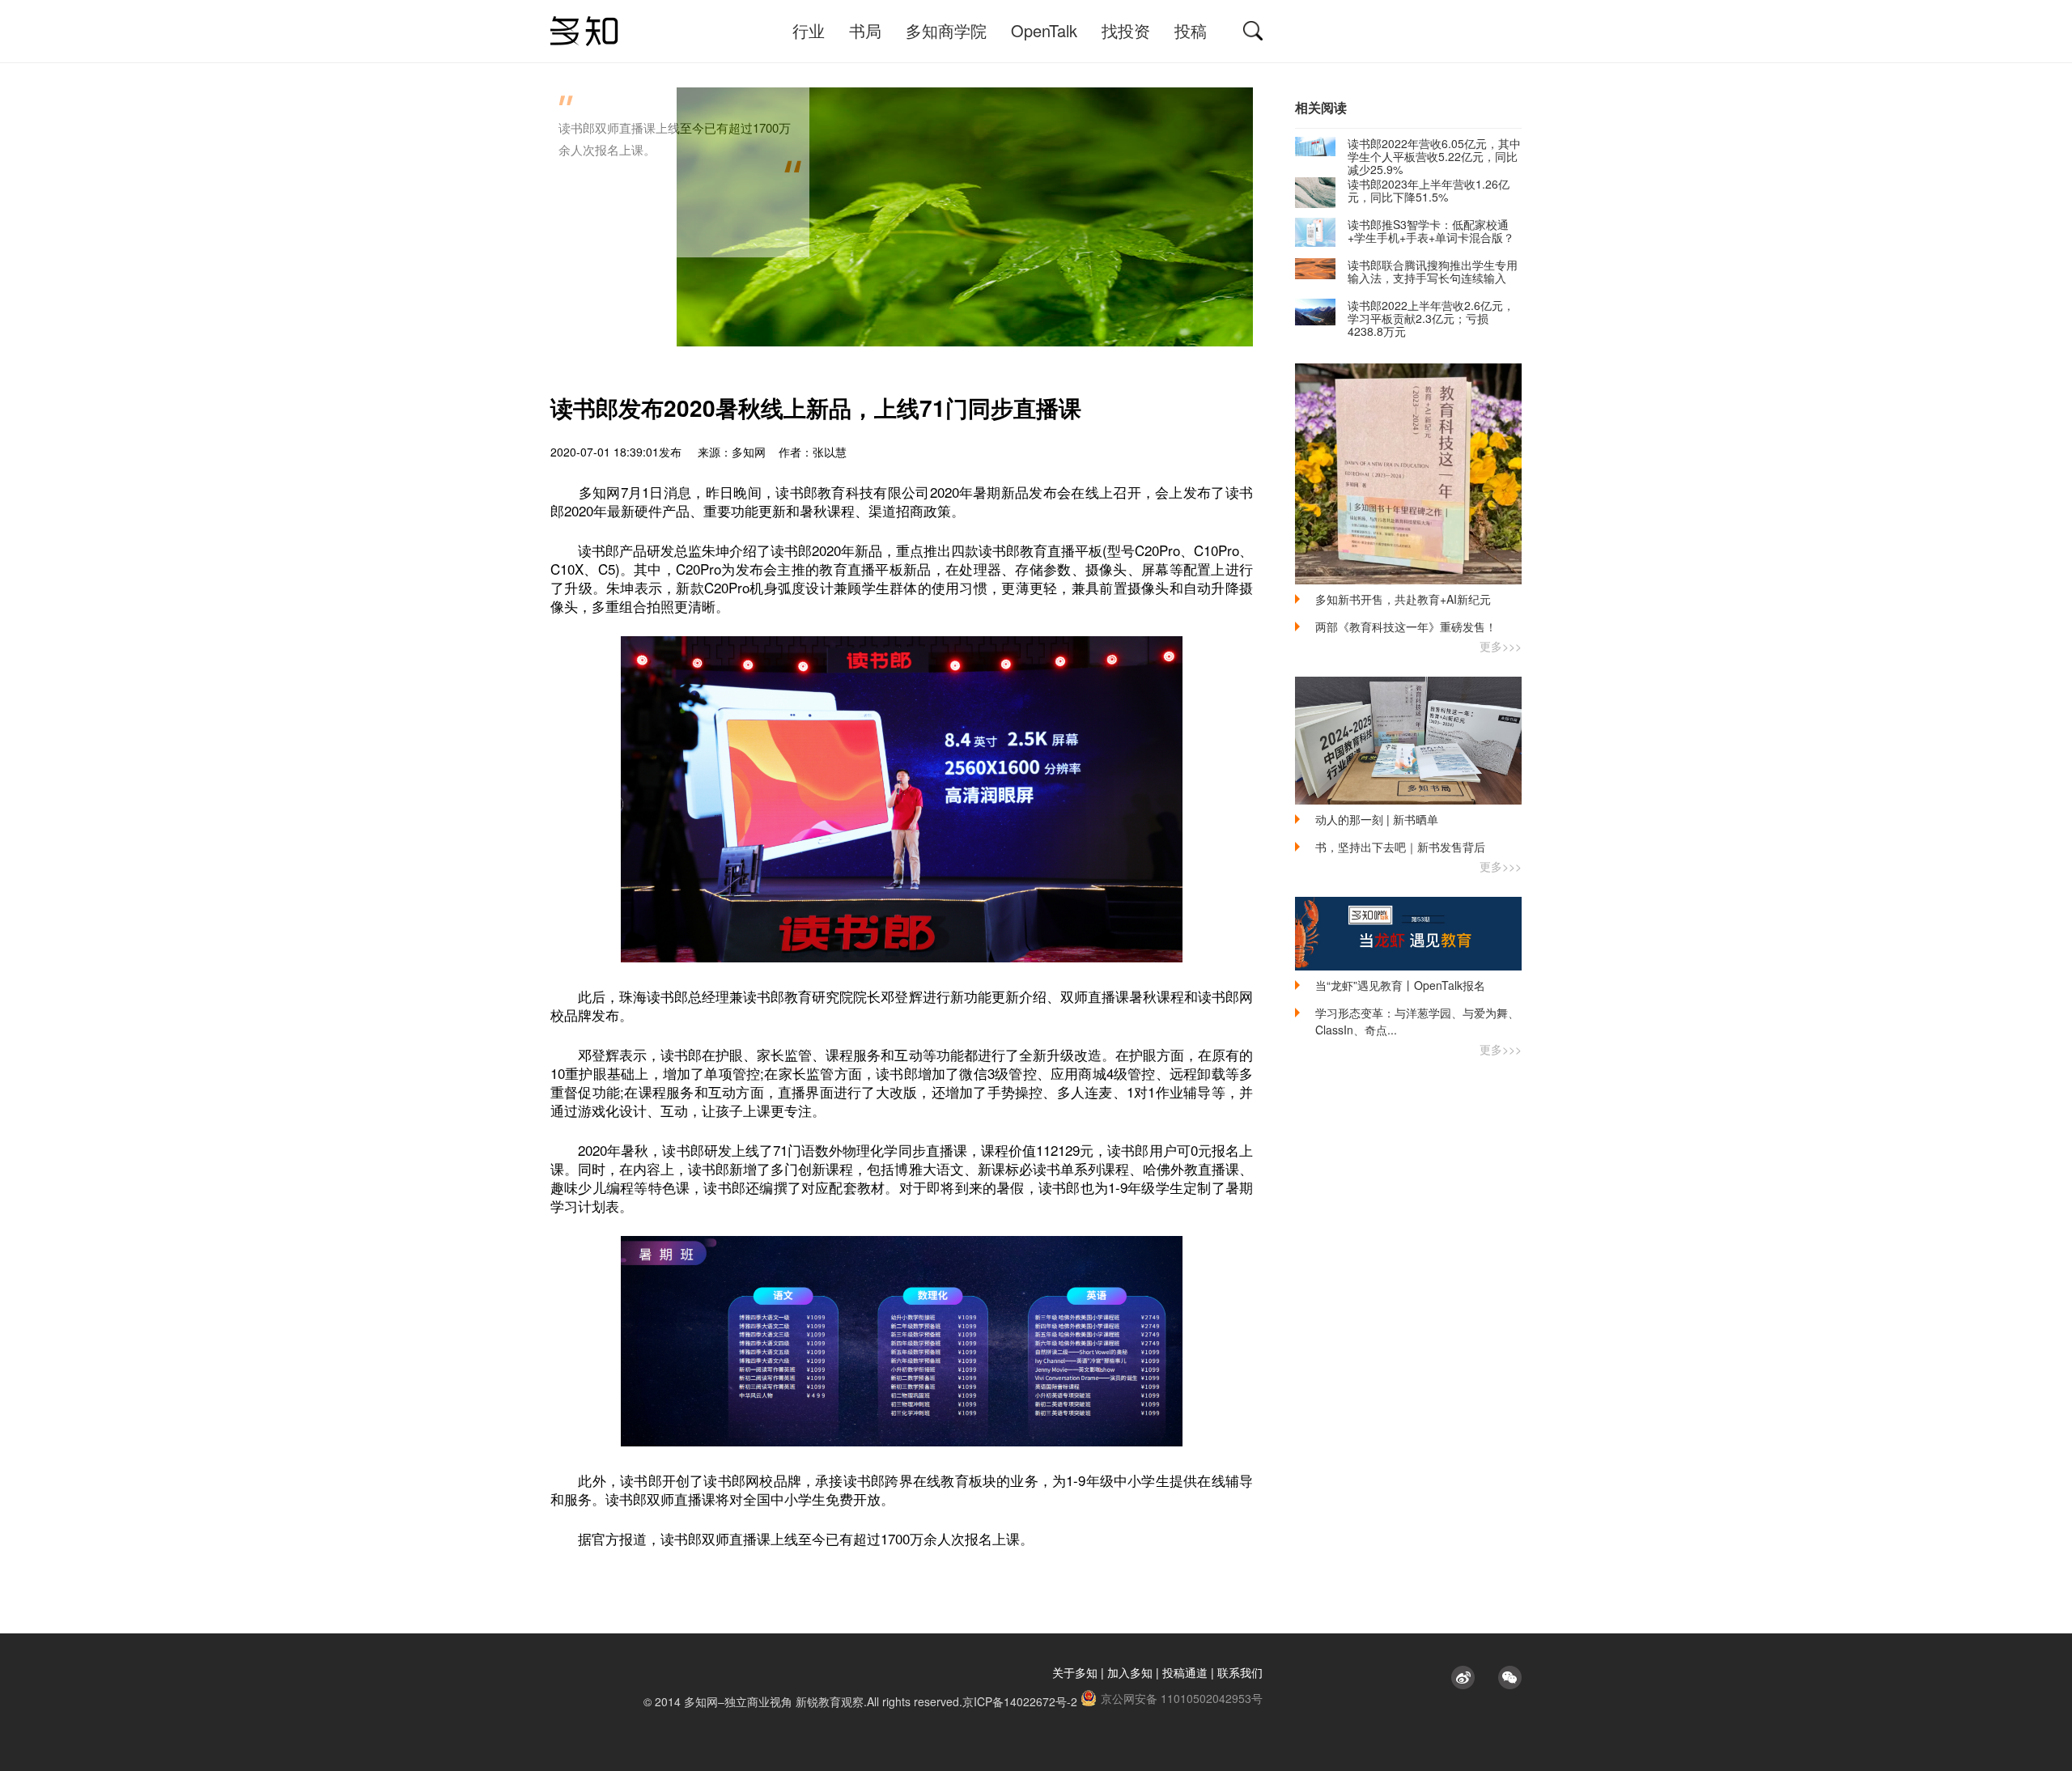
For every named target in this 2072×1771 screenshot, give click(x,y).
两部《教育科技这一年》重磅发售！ (1406, 626)
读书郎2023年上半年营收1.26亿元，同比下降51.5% (1429, 190)
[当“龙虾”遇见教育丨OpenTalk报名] (1408, 934)
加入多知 (1130, 1672)
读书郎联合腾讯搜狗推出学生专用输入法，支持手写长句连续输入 (1433, 271)
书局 (865, 30)
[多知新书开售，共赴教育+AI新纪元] (1408, 474)
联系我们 (1240, 1672)
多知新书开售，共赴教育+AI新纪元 (1403, 599)
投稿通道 (1185, 1672)
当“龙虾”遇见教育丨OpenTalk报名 (1400, 985)
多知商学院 (946, 30)
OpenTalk (1044, 30)
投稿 (1191, 30)
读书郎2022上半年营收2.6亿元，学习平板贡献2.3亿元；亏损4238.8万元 (1431, 318)
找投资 (1126, 30)
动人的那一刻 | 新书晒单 (1377, 819)
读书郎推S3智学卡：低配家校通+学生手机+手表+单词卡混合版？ (1431, 231)
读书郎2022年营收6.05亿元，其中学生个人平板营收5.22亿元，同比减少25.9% (1434, 156)
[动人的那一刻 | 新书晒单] (1408, 741)
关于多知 (1075, 1672)
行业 (809, 30)
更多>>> (1501, 646)
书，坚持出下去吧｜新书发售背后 (1400, 847)
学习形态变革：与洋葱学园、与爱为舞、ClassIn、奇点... (1417, 1021)
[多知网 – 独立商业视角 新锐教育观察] (584, 31)
